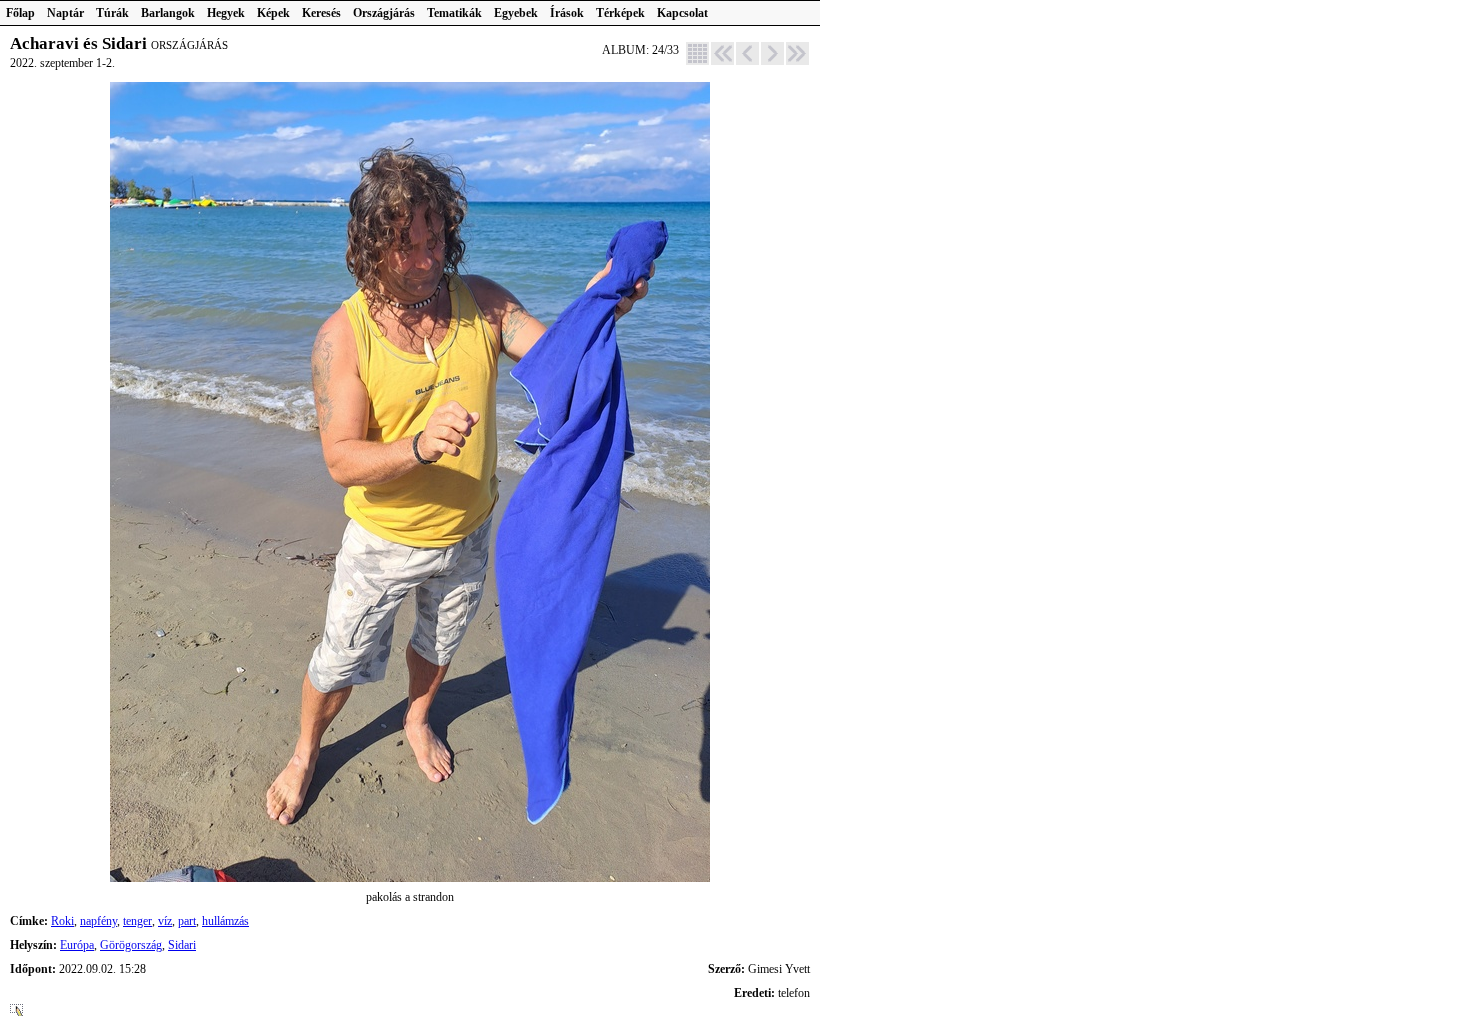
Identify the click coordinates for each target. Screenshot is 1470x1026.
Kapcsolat (682, 13)
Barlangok (168, 13)
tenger (137, 921)
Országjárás (384, 13)
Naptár (65, 13)
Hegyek (226, 13)
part (187, 921)
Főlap (20, 13)
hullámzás (225, 921)
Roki (62, 921)
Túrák (112, 13)
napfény (98, 921)
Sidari (182, 945)
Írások (567, 13)
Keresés (321, 13)
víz (165, 921)
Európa (77, 945)
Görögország (131, 945)
